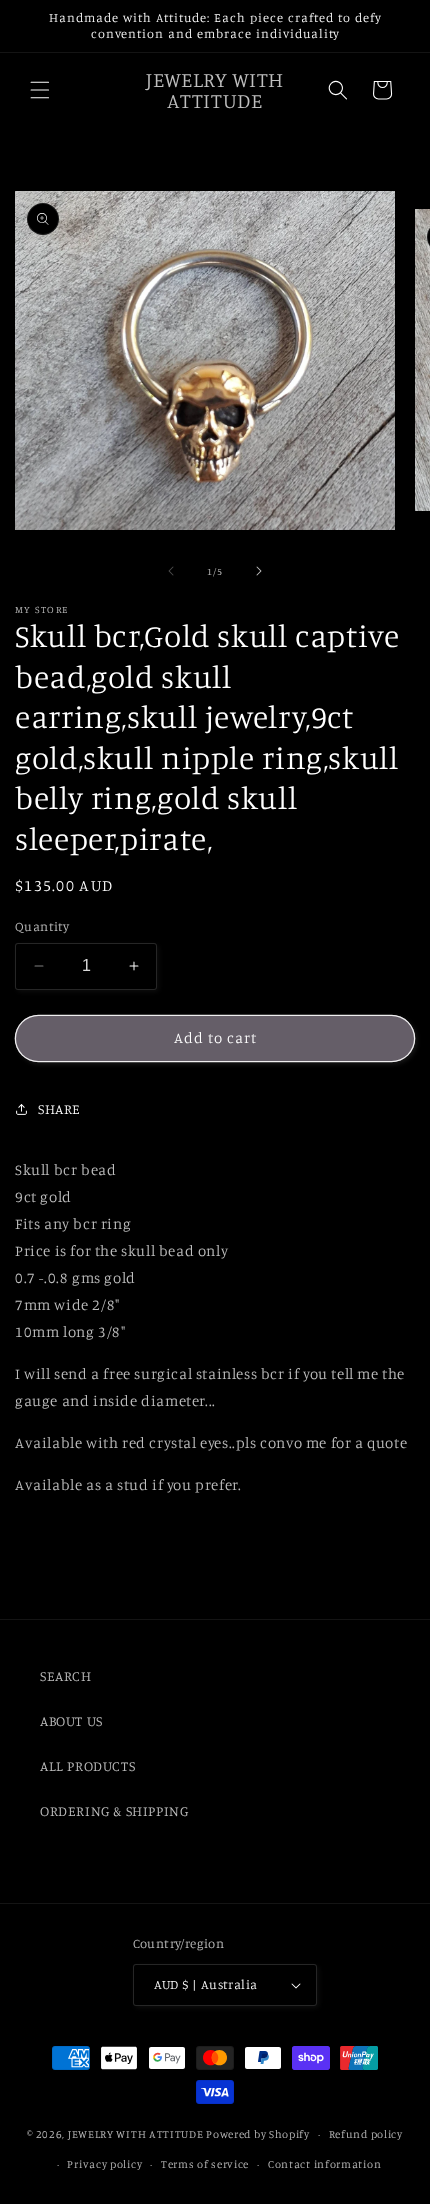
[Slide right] (259, 571)
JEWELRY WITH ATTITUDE (136, 2134)
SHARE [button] (59, 1108)
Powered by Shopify (258, 2134)
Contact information (324, 2164)
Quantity (42, 926)
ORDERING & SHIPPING (114, 1810)
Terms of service (205, 2164)
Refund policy (366, 2134)
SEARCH (66, 1675)
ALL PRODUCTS (87, 1765)
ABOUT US (71, 1720)
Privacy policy (104, 2164)
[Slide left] (171, 571)
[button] (40, 90)
